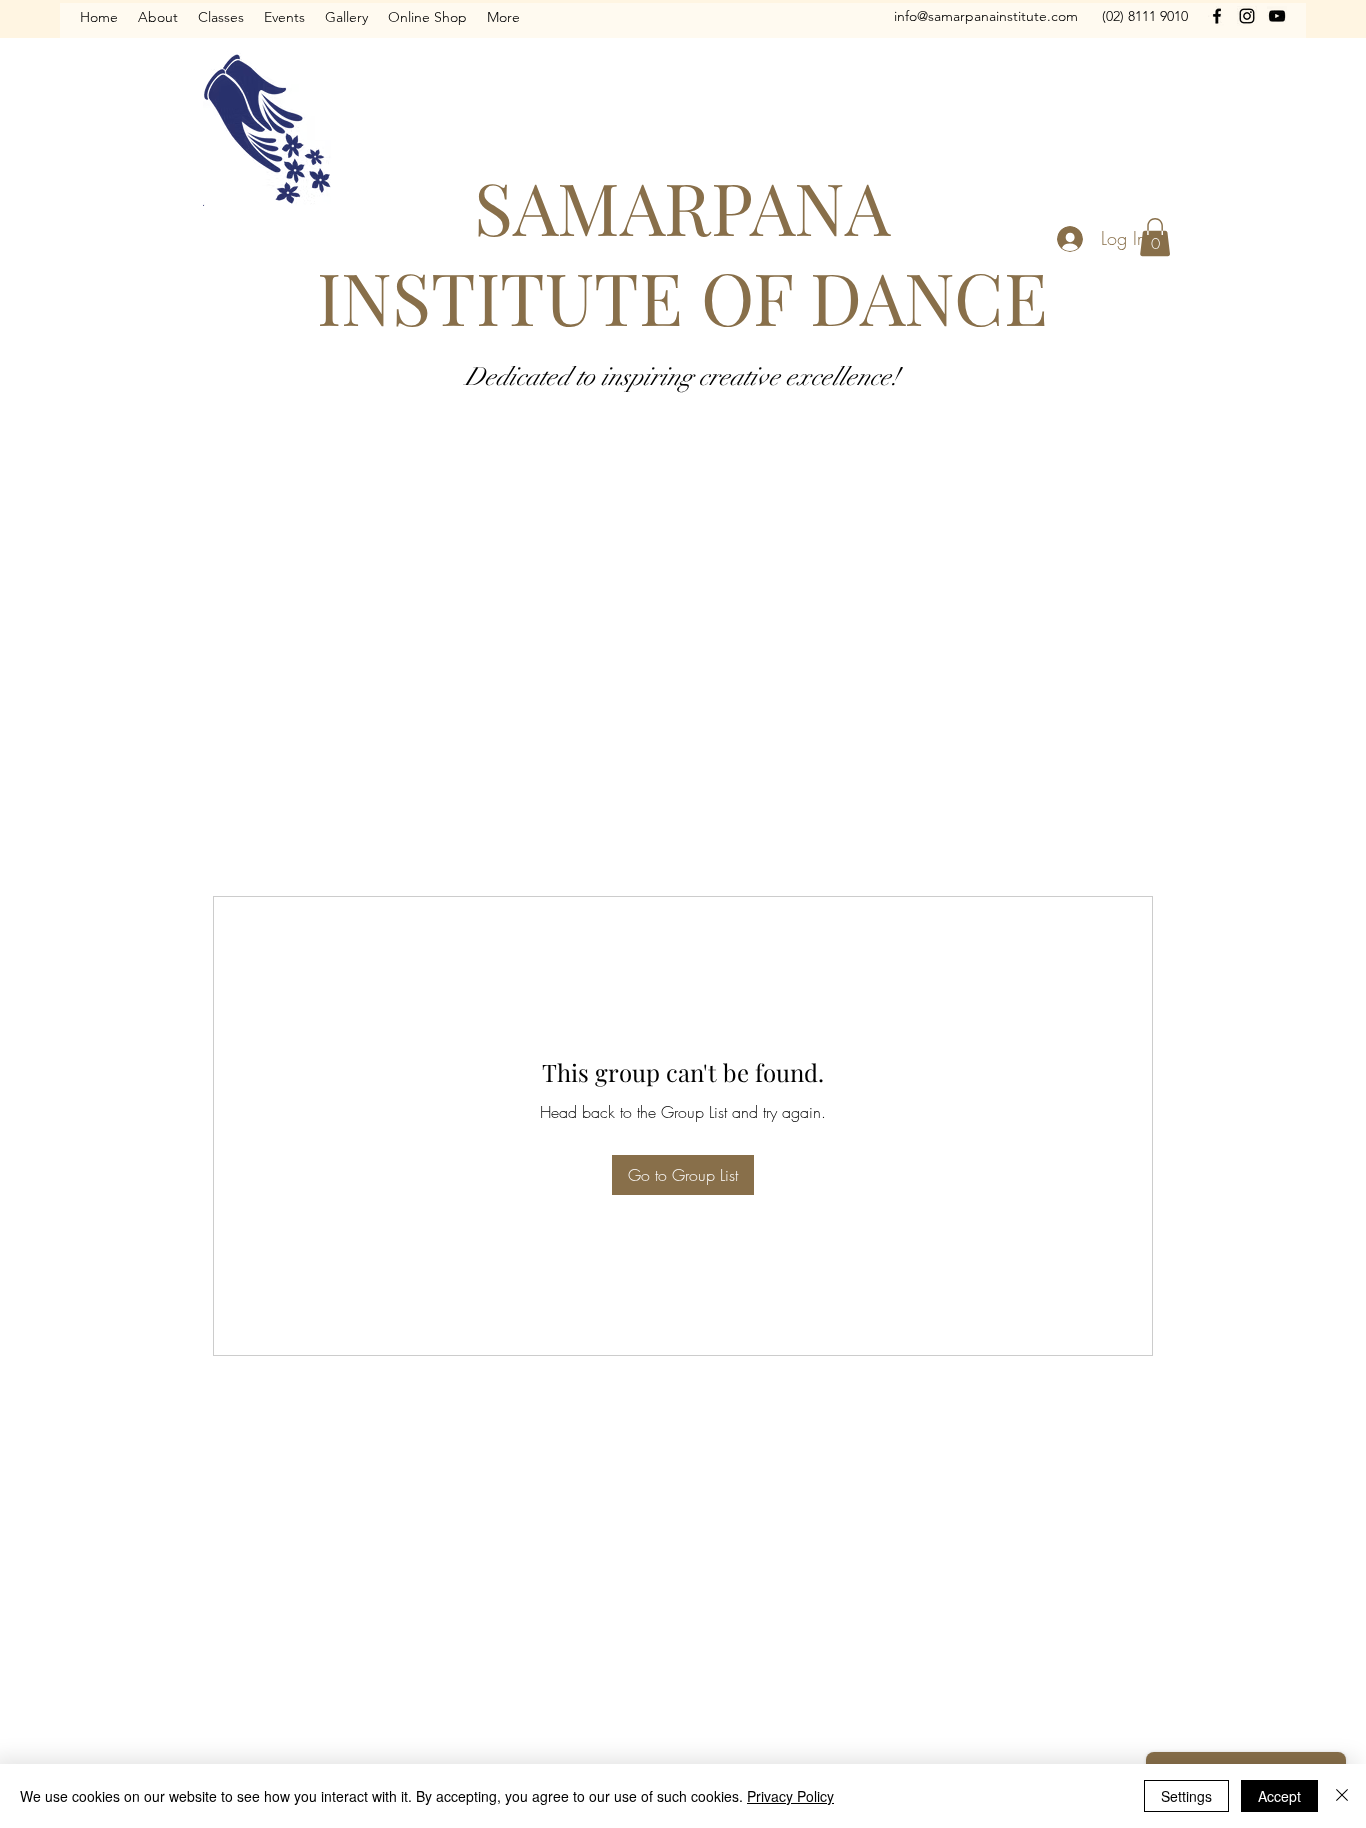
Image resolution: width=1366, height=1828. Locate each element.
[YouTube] (1277, 16)
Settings (1186, 1796)
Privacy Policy (790, 1796)
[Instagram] (1247, 16)
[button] (1155, 237)
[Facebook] (1217, 16)
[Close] (1342, 1796)
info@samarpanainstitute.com (986, 16)
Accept (1279, 1796)
